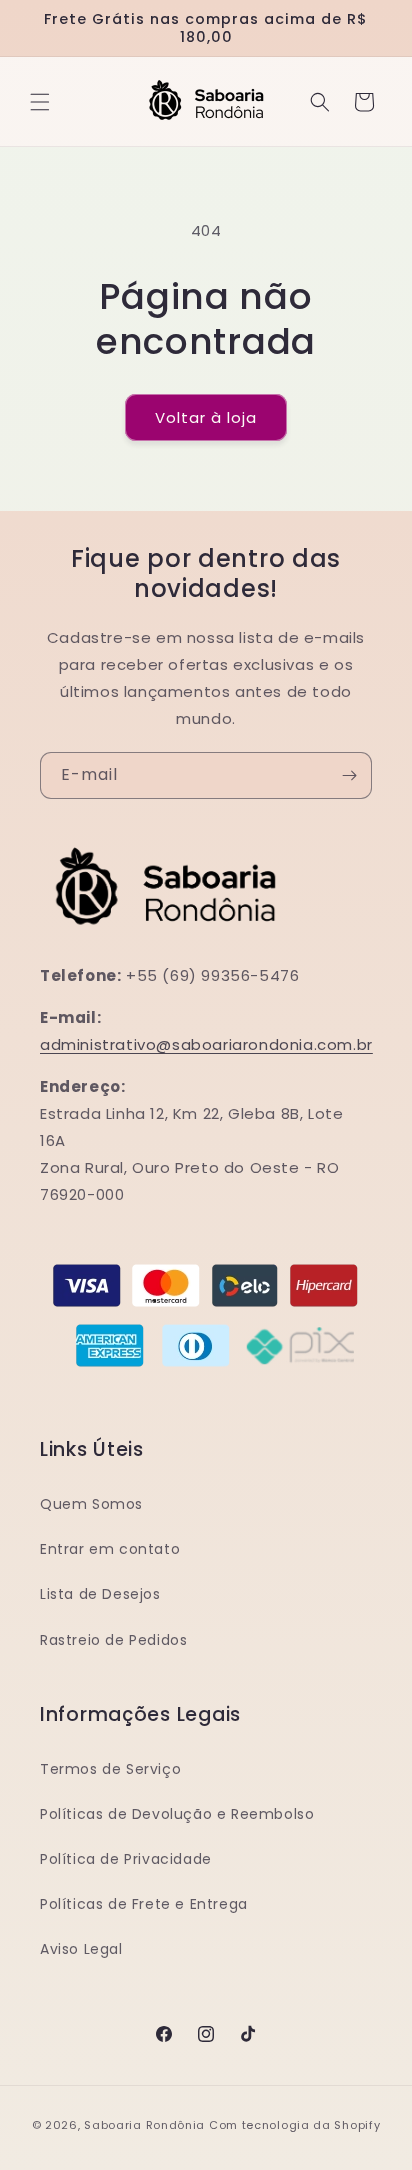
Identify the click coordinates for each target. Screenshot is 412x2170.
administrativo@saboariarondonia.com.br (206, 1044)
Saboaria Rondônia (146, 2125)
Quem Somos (91, 1504)
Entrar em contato (110, 1549)
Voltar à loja (206, 417)
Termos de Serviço (110, 1769)
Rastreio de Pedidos (113, 1640)
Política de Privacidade (126, 1859)
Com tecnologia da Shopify (295, 2125)
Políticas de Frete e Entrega (144, 1904)
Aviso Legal (81, 1949)
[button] (40, 102)
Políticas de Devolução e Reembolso (177, 1814)
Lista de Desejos (100, 1594)
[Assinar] (349, 775)
